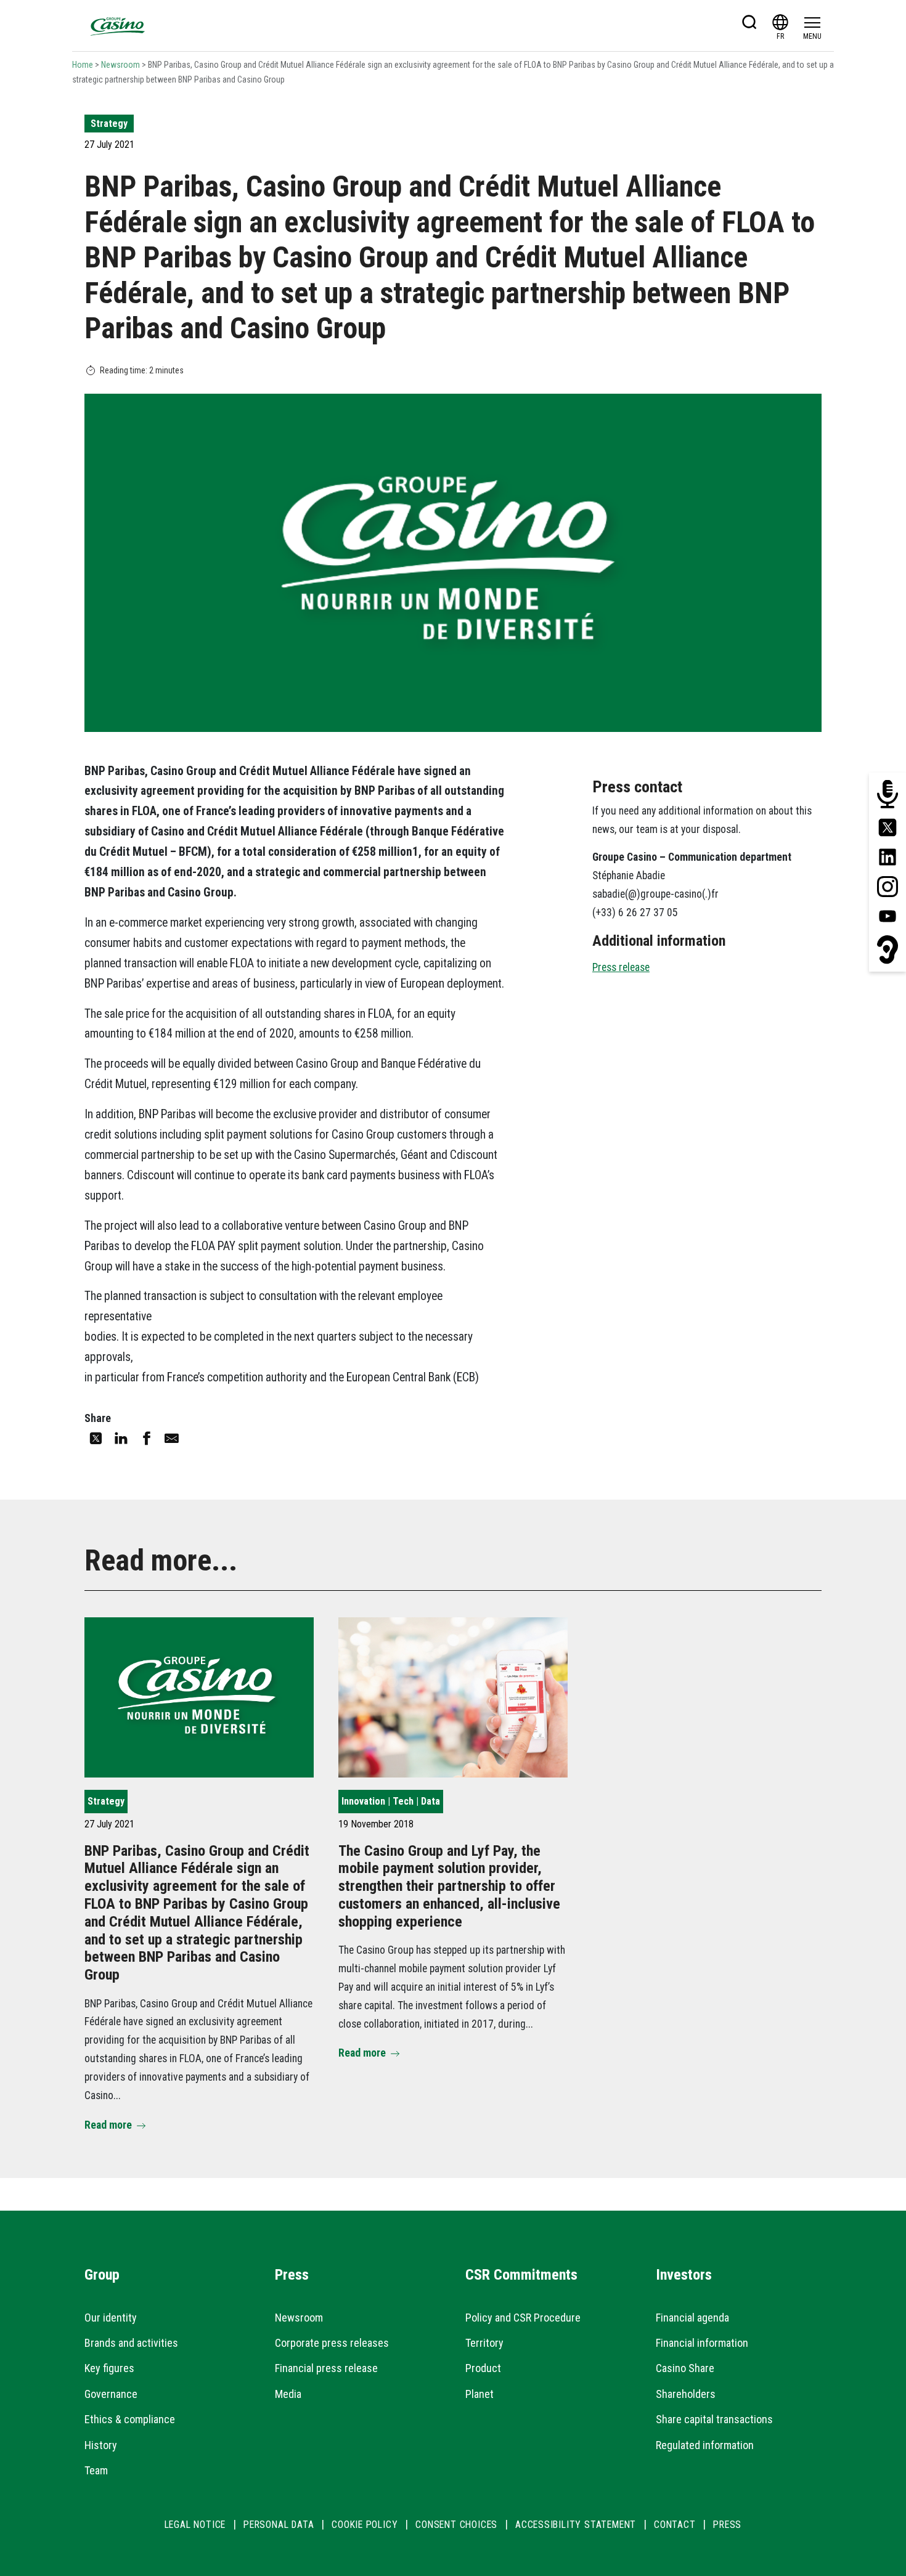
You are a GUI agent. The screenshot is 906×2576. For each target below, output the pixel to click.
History (101, 2445)
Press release (621, 967)
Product (483, 2368)
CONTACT (675, 2525)
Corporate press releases (332, 2343)
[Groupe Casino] (118, 26)
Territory (484, 2343)
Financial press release (326, 2368)
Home (83, 65)
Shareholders (686, 2394)
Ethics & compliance (130, 2419)
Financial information (702, 2343)
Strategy (109, 124)
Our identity (111, 2318)
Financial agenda (692, 2318)
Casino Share (685, 2368)
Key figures (109, 2368)
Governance (111, 2394)
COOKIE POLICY (365, 2525)
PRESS (727, 2525)
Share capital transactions (714, 2419)
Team (96, 2470)
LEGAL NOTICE (195, 2525)
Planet (480, 2394)
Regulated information (705, 2445)
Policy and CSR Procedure (523, 2318)
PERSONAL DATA (279, 2525)
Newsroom (120, 65)
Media (288, 2394)
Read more (108, 2125)
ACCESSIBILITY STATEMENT (576, 2525)
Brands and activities (131, 2343)
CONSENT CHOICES (456, 2525)
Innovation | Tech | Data (391, 1801)
